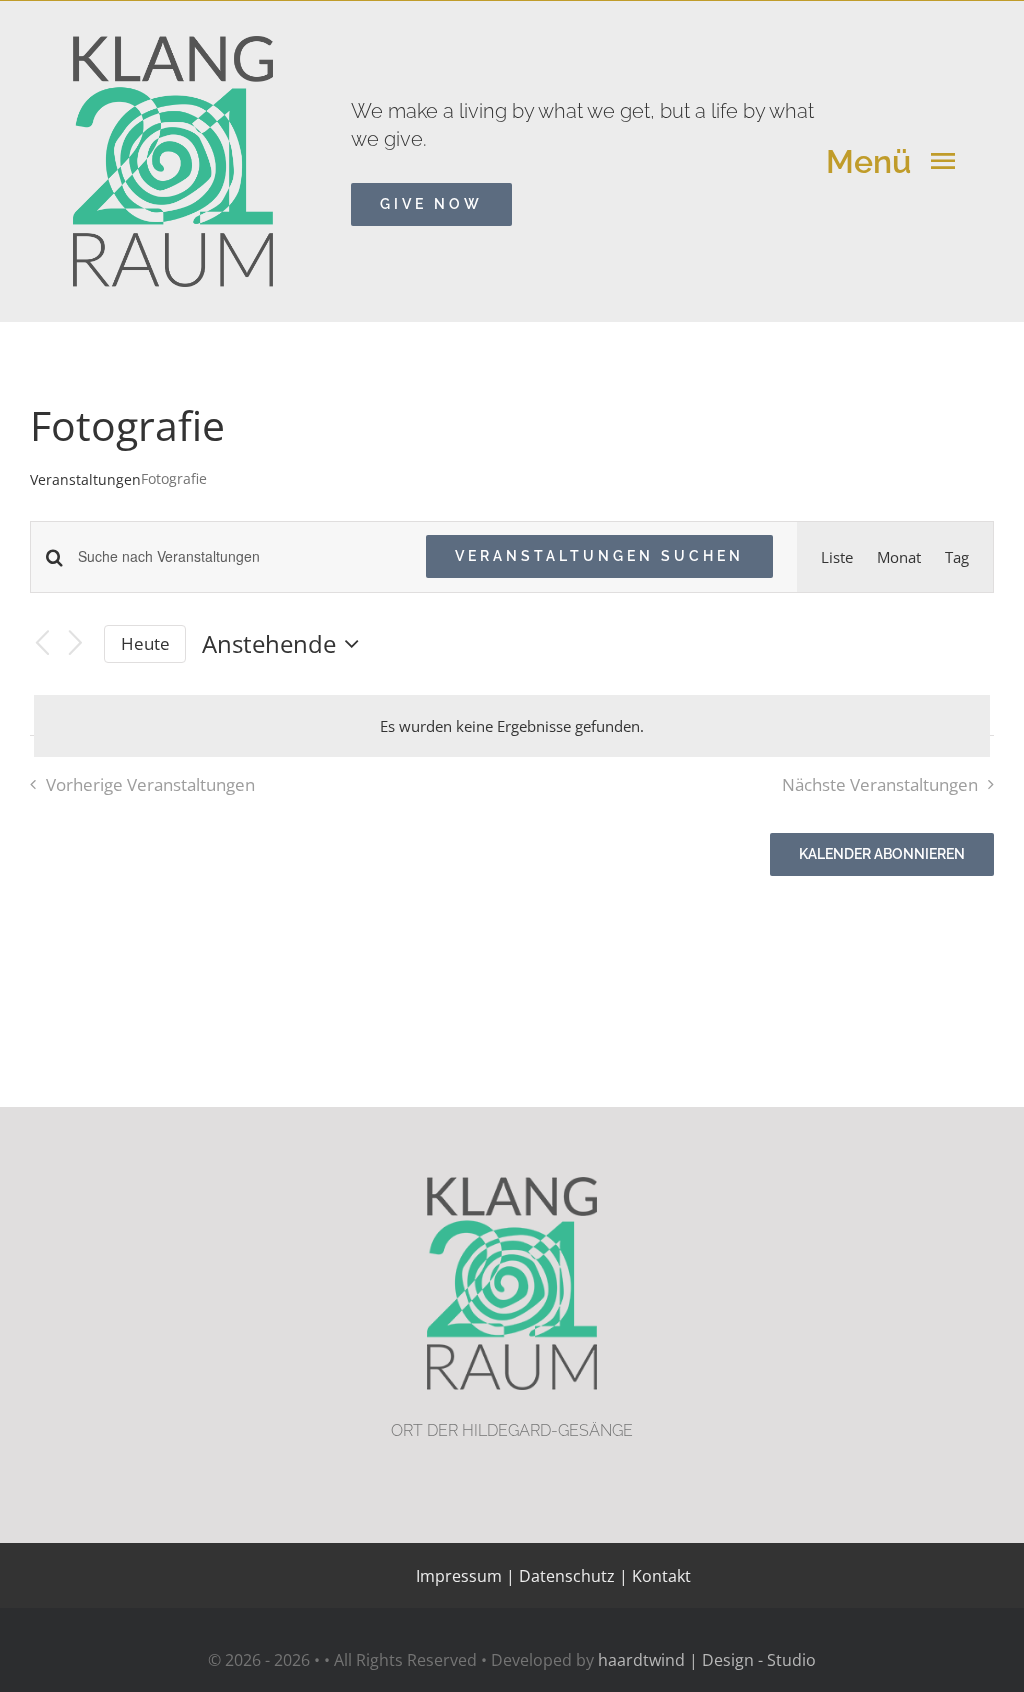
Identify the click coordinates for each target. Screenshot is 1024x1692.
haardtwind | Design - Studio (707, 1660)
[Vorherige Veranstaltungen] (42, 644)
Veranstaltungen (85, 479)
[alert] (512, 726)
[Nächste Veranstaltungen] (76, 644)
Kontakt (659, 1576)
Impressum (459, 1576)
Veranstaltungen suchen (599, 556)
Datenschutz (567, 1576)
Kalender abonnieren (882, 854)
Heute (145, 643)
